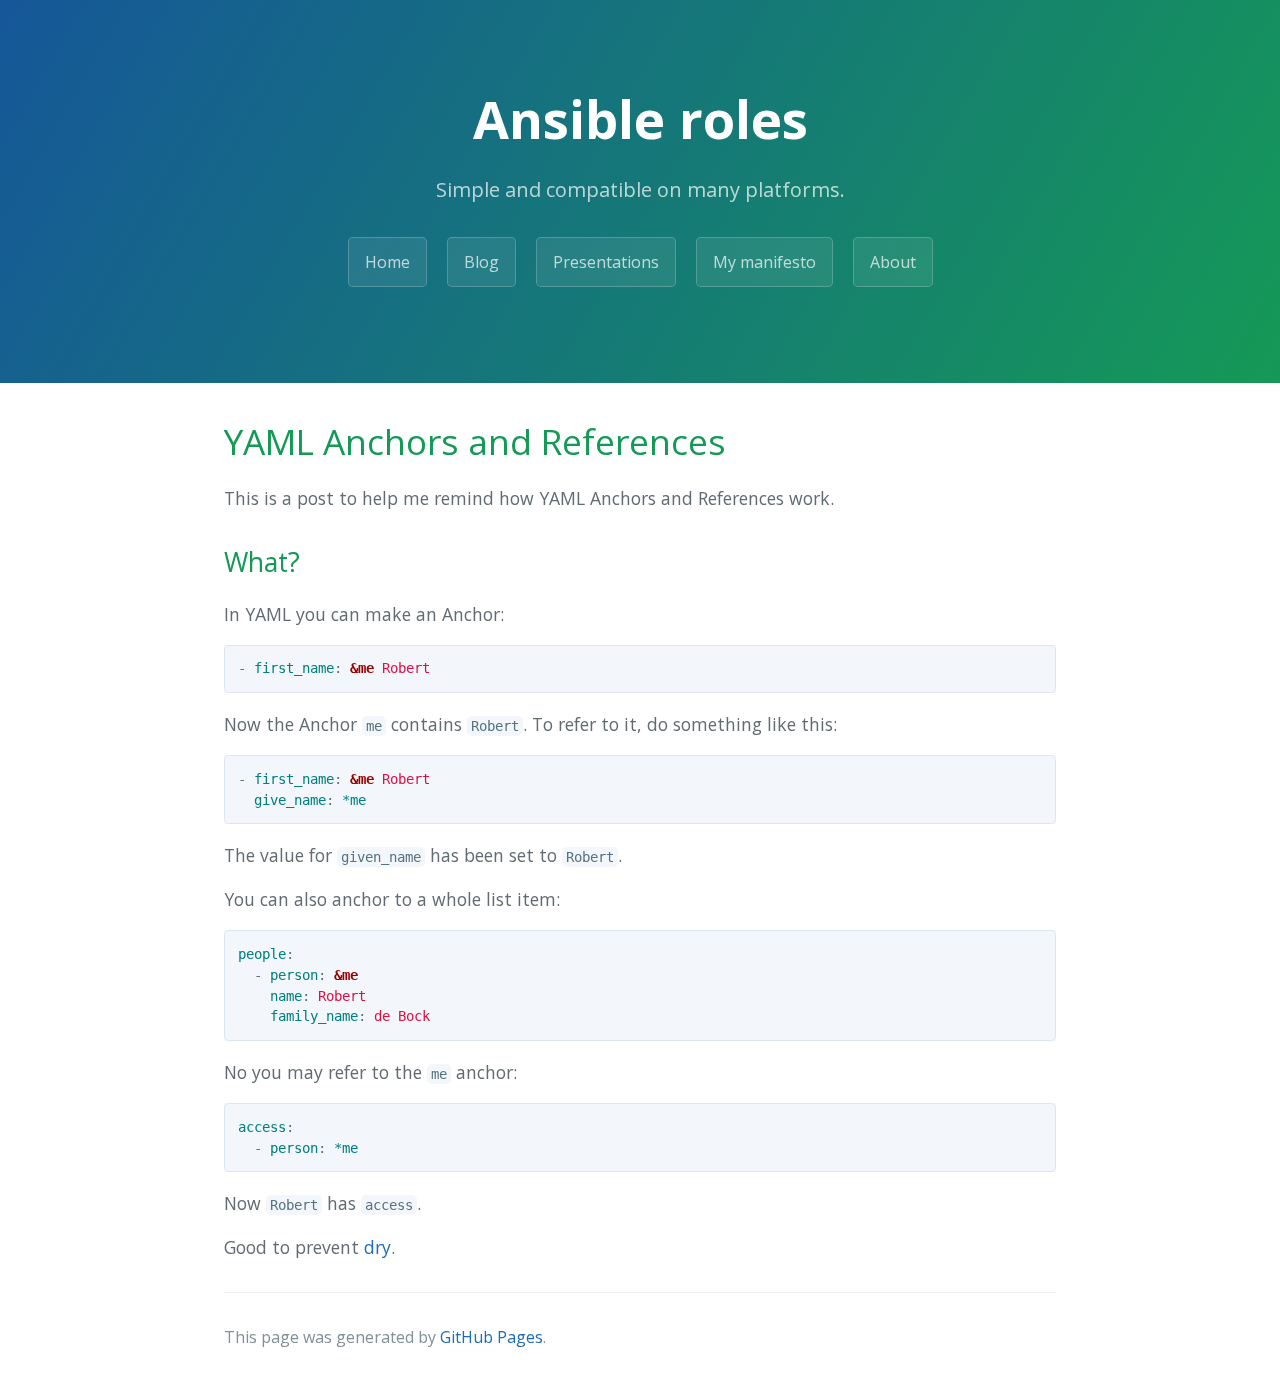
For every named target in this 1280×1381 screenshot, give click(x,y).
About (893, 262)
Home (387, 262)
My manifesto (764, 262)
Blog (481, 262)
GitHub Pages (491, 1337)
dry (377, 1247)
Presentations (606, 262)
